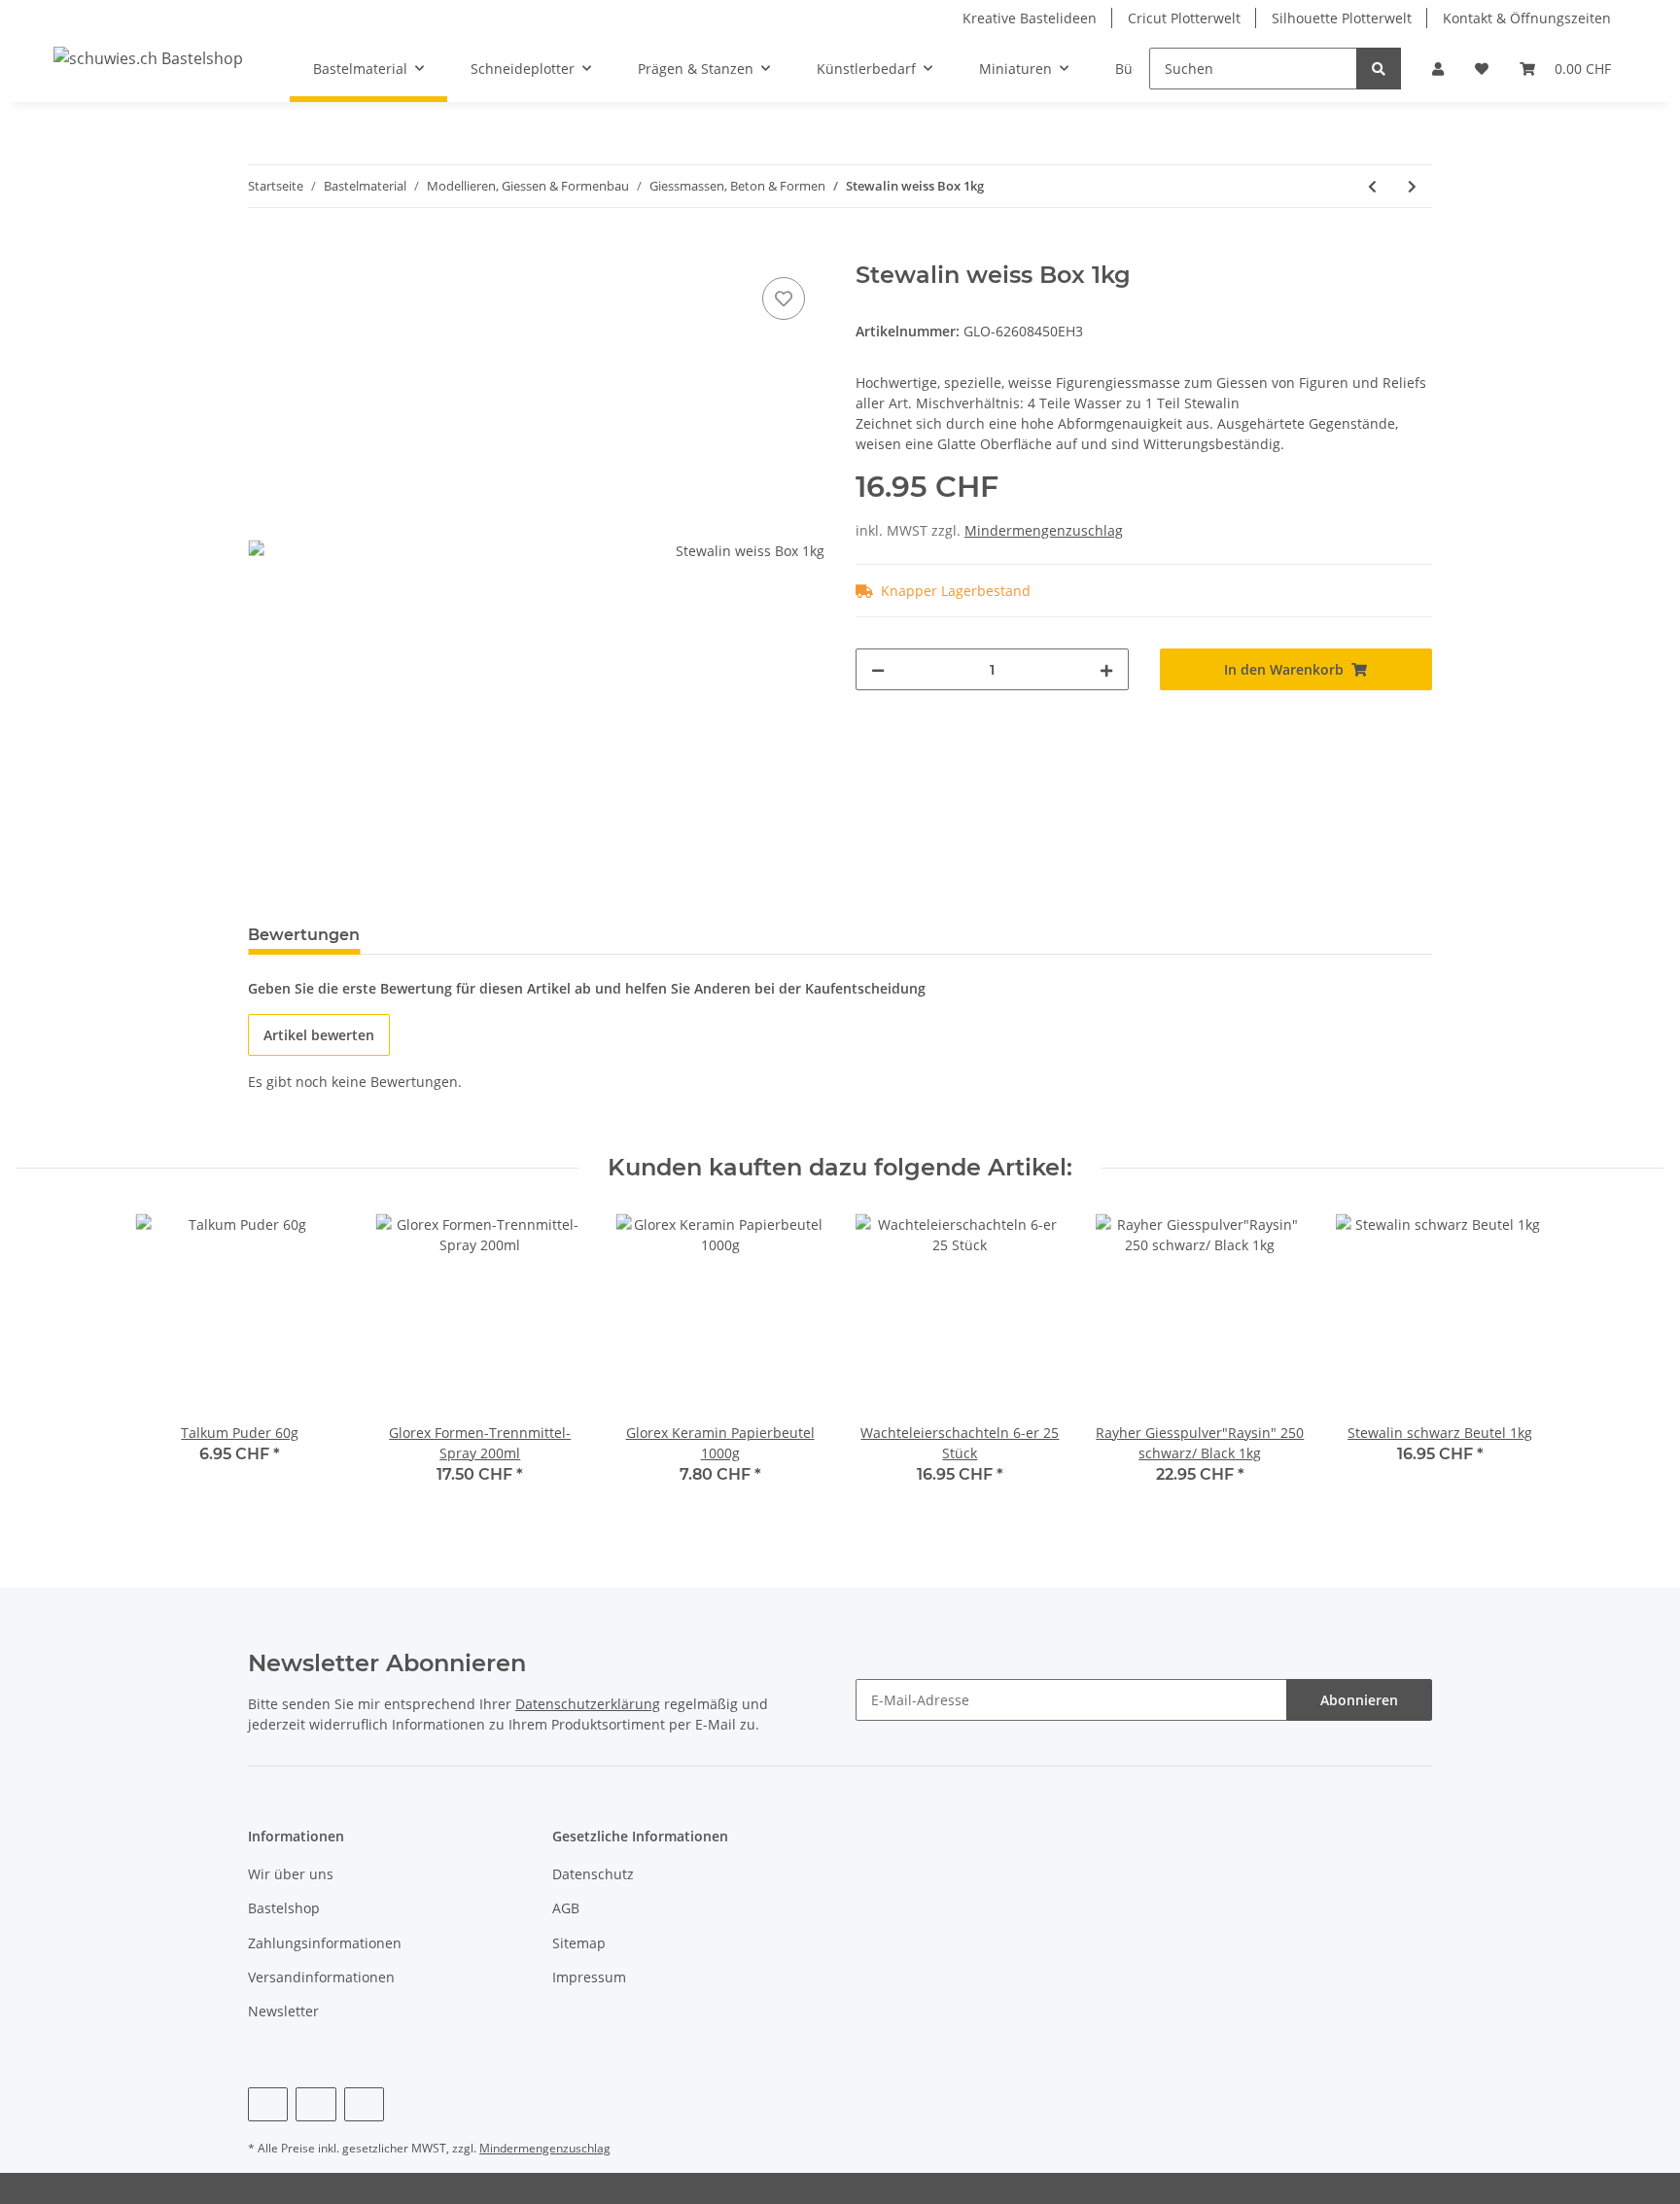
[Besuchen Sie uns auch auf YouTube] (315, 2104)
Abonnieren (1359, 1700)
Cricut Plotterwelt (1184, 18)
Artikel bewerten (319, 1035)
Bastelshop (284, 1908)
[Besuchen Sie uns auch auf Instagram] (364, 2104)
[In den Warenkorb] (263, 251)
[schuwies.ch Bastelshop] (148, 58)
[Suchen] (1379, 69)
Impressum (589, 1977)
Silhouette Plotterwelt (1342, 18)
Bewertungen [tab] (304, 935)
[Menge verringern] (878, 669)
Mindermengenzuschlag (1044, 530)
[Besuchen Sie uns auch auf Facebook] (268, 2104)
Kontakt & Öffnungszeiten (1527, 18)
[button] (1438, 69)
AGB (566, 1908)
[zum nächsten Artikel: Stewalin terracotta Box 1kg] (1412, 186)
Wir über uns (291, 1874)
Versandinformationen (321, 1977)
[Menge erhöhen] (1106, 669)
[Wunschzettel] (1482, 69)
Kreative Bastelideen (1030, 18)
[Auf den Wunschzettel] (784, 298)
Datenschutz (593, 1874)
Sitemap (579, 1943)
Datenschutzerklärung (588, 1704)
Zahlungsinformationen (325, 1943)
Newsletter (283, 2011)
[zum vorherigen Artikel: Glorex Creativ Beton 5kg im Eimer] (1372, 186)
